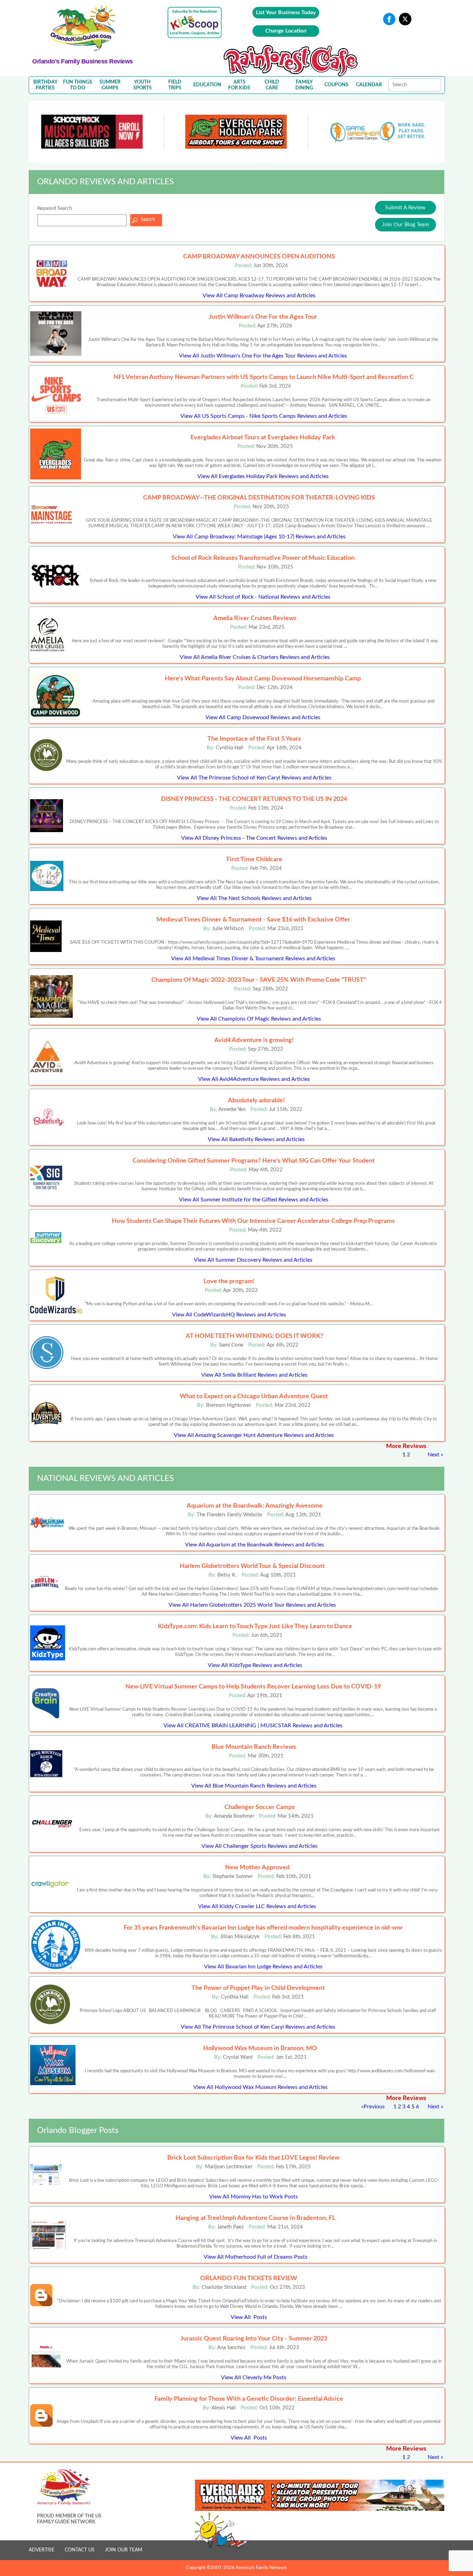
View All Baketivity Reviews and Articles (256, 1139)
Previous (374, 2107)
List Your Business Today (286, 12)
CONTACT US (80, 2550)
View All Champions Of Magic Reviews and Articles (259, 1019)
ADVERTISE (42, 2550)
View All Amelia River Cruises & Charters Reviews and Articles (255, 657)
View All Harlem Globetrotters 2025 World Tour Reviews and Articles (252, 1605)
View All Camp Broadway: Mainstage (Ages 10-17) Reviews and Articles (259, 537)
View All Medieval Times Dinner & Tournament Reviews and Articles (253, 959)
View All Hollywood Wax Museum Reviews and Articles (260, 2087)
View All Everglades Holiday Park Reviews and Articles (263, 476)
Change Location (286, 31)
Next (434, 1455)
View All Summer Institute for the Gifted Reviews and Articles (254, 1200)
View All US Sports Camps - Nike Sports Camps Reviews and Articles (264, 416)
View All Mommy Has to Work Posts (253, 2197)
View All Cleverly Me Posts (254, 2377)
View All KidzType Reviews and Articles (255, 1665)
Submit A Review (405, 208)
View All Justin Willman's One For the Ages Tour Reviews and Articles (263, 356)
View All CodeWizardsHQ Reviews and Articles (229, 1315)
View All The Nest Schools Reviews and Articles (254, 898)
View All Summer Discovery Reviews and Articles (253, 1260)
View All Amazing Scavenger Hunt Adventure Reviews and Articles (254, 1435)
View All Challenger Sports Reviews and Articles (260, 1846)
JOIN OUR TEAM (124, 2550)
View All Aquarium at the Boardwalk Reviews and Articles (255, 1545)
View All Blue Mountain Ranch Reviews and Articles (254, 1786)
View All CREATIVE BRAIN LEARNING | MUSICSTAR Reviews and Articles (253, 1726)
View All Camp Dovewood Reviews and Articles (263, 717)
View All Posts (249, 2317)
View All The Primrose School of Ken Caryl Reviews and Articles (254, 778)
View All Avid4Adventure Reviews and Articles (254, 1079)
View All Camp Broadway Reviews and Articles (259, 295)
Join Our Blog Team (405, 224)
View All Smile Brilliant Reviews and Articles (254, 1375)
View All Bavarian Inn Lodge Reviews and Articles (263, 1967)
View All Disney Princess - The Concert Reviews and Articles (254, 838)
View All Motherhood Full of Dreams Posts (256, 2257)
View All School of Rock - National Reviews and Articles (263, 597)
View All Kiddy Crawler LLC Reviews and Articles (257, 1906)
